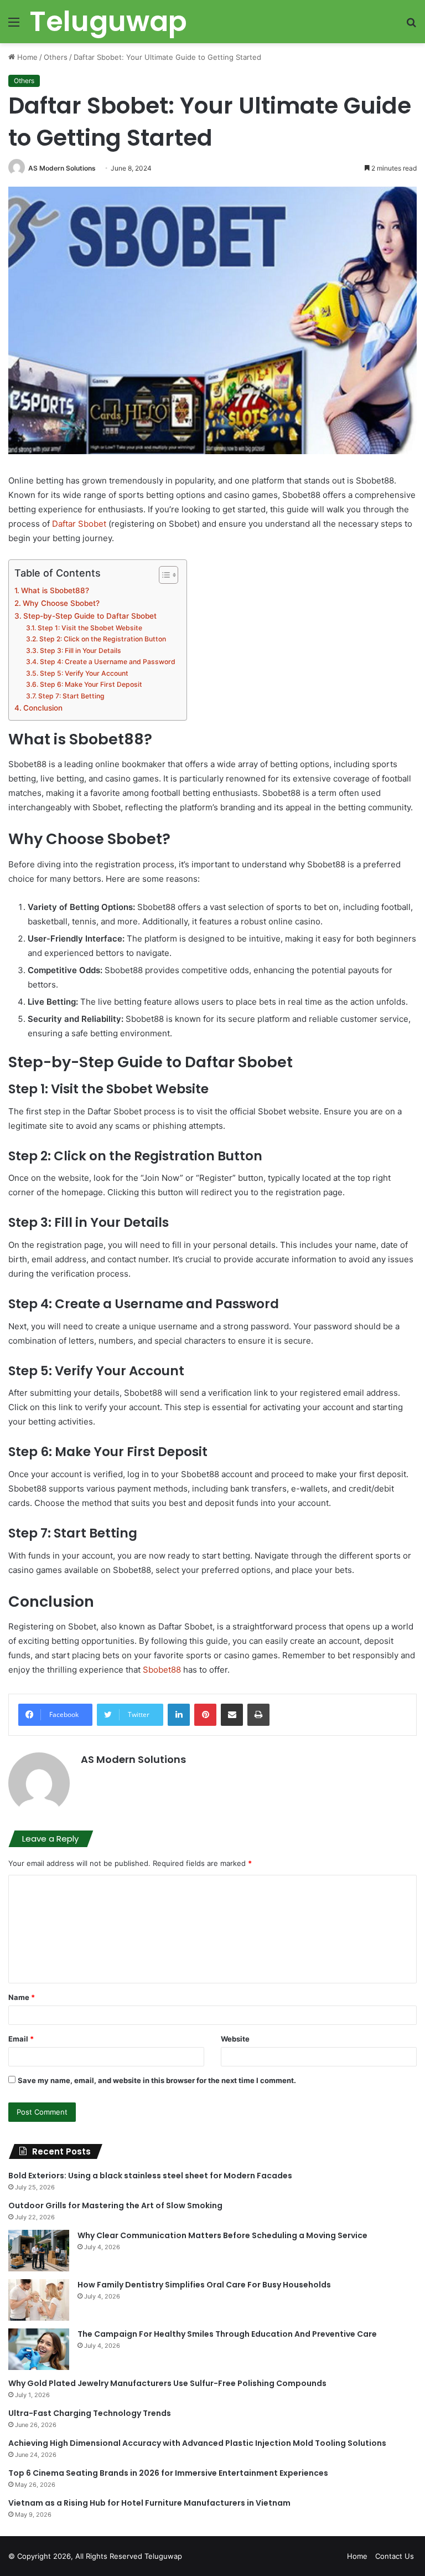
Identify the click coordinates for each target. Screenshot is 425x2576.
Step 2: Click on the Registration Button (102, 639)
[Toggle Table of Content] (163, 575)
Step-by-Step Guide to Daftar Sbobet (90, 616)
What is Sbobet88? (55, 590)
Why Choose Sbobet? (61, 603)
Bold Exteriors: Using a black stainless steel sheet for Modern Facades (150, 2176)
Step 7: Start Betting (71, 696)
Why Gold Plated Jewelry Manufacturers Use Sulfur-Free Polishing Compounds (167, 2383)
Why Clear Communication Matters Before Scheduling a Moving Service (222, 2235)
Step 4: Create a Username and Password (107, 662)
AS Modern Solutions (62, 168)
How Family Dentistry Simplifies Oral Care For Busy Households (204, 2285)
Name (22, 1997)
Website (235, 2039)
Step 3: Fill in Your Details (80, 651)
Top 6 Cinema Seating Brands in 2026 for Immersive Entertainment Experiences (168, 2473)
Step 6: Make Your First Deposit (91, 684)
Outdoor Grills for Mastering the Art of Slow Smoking (115, 2205)
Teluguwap (163, 2556)
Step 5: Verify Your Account (84, 673)
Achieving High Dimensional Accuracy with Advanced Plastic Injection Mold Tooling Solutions (197, 2443)
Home (26, 57)
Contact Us (395, 2556)
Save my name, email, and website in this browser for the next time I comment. (157, 2080)
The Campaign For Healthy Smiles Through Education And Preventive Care (227, 2334)
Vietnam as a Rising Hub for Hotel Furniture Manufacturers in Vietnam (149, 2503)
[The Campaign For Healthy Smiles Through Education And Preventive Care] (39, 2349)
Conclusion (43, 708)
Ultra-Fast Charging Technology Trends (90, 2413)
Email (21, 2039)
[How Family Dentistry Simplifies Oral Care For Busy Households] (39, 2300)
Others (56, 57)
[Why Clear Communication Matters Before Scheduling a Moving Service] (39, 2251)
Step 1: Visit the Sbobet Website (90, 628)
